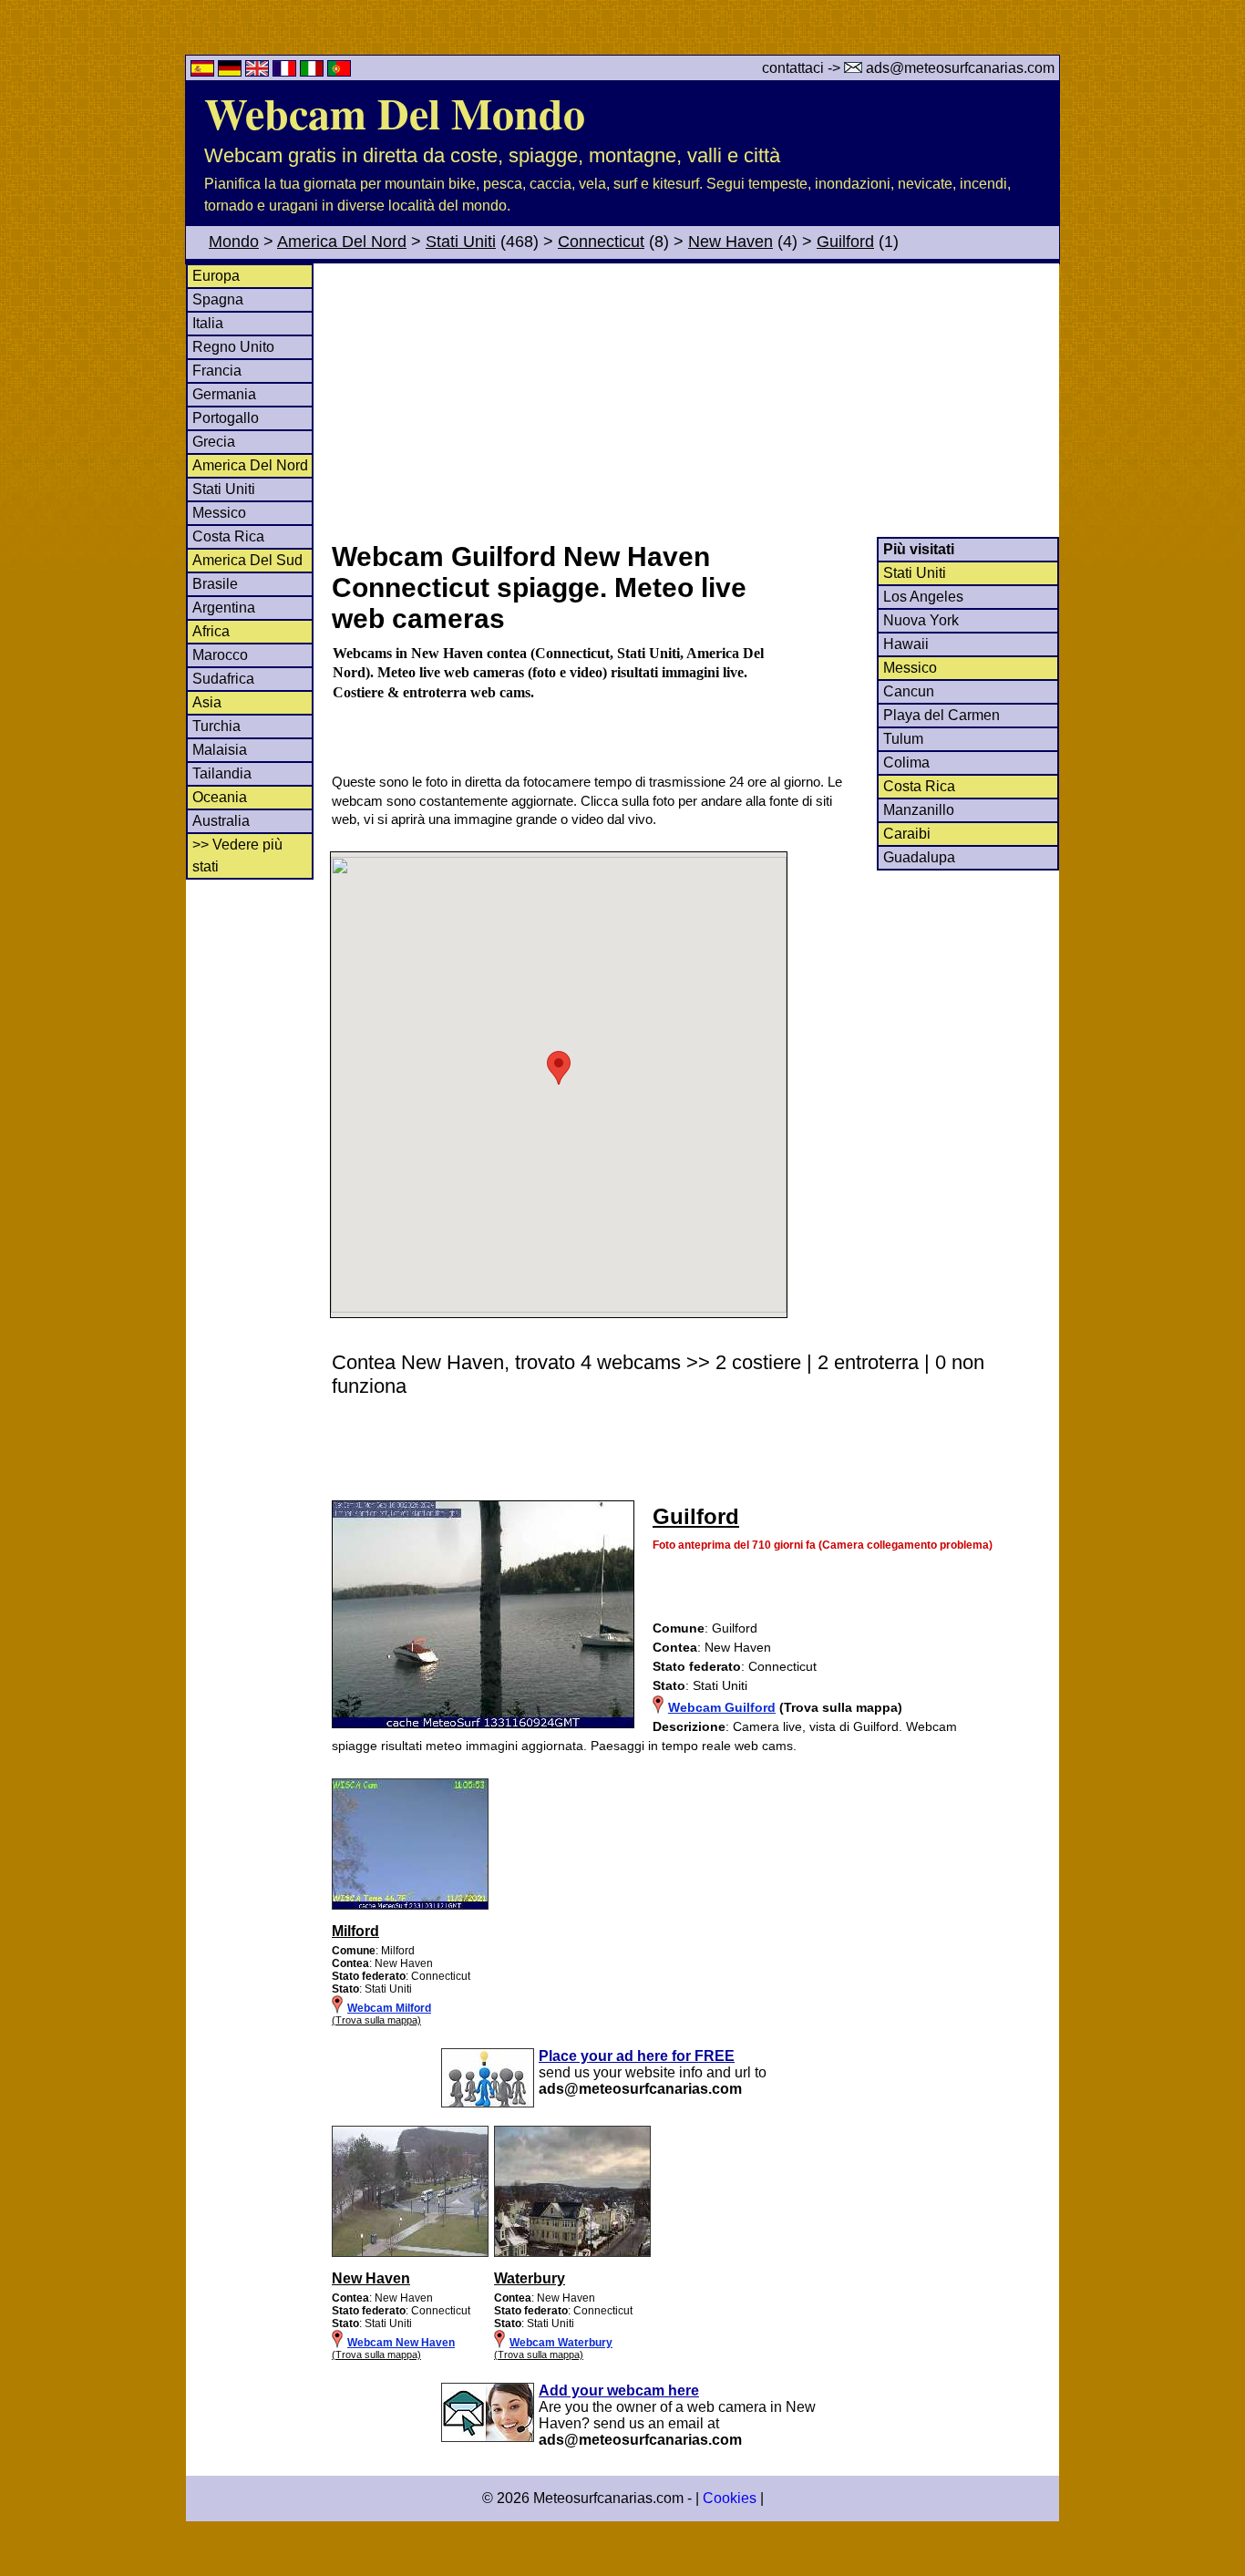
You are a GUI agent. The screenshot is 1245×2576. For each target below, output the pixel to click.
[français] (286, 72)
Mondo (234, 242)
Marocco (220, 655)
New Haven (731, 242)
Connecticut (601, 242)
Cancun (909, 691)
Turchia (216, 726)
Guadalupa (919, 857)
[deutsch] (232, 72)
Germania (224, 394)
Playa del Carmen (941, 715)
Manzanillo (919, 810)
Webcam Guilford (722, 1707)
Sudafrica (223, 679)
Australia (221, 821)
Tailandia (222, 773)
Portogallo (226, 418)
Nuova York (921, 620)
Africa (211, 631)
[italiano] (314, 72)
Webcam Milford (389, 2008)
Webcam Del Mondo (395, 112)
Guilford (845, 242)
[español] (204, 72)
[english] (259, 72)
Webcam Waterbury (561, 2343)
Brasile (215, 584)
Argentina (224, 608)
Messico (219, 513)
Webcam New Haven (401, 2343)
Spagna (218, 299)
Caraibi (907, 834)
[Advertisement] (695, 400)
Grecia (214, 442)
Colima (906, 762)
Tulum (903, 739)
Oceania (220, 797)
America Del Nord (342, 242)
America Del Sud (247, 560)
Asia (207, 702)
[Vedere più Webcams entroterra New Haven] (410, 2253)
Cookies (730, 2498)
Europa (216, 276)
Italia (208, 323)
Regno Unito (233, 347)
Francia (217, 371)
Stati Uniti (461, 242)
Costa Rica (228, 536)
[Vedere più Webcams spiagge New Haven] (410, 1906)
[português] (339, 72)
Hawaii (906, 644)
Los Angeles (923, 597)
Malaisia (220, 750)
